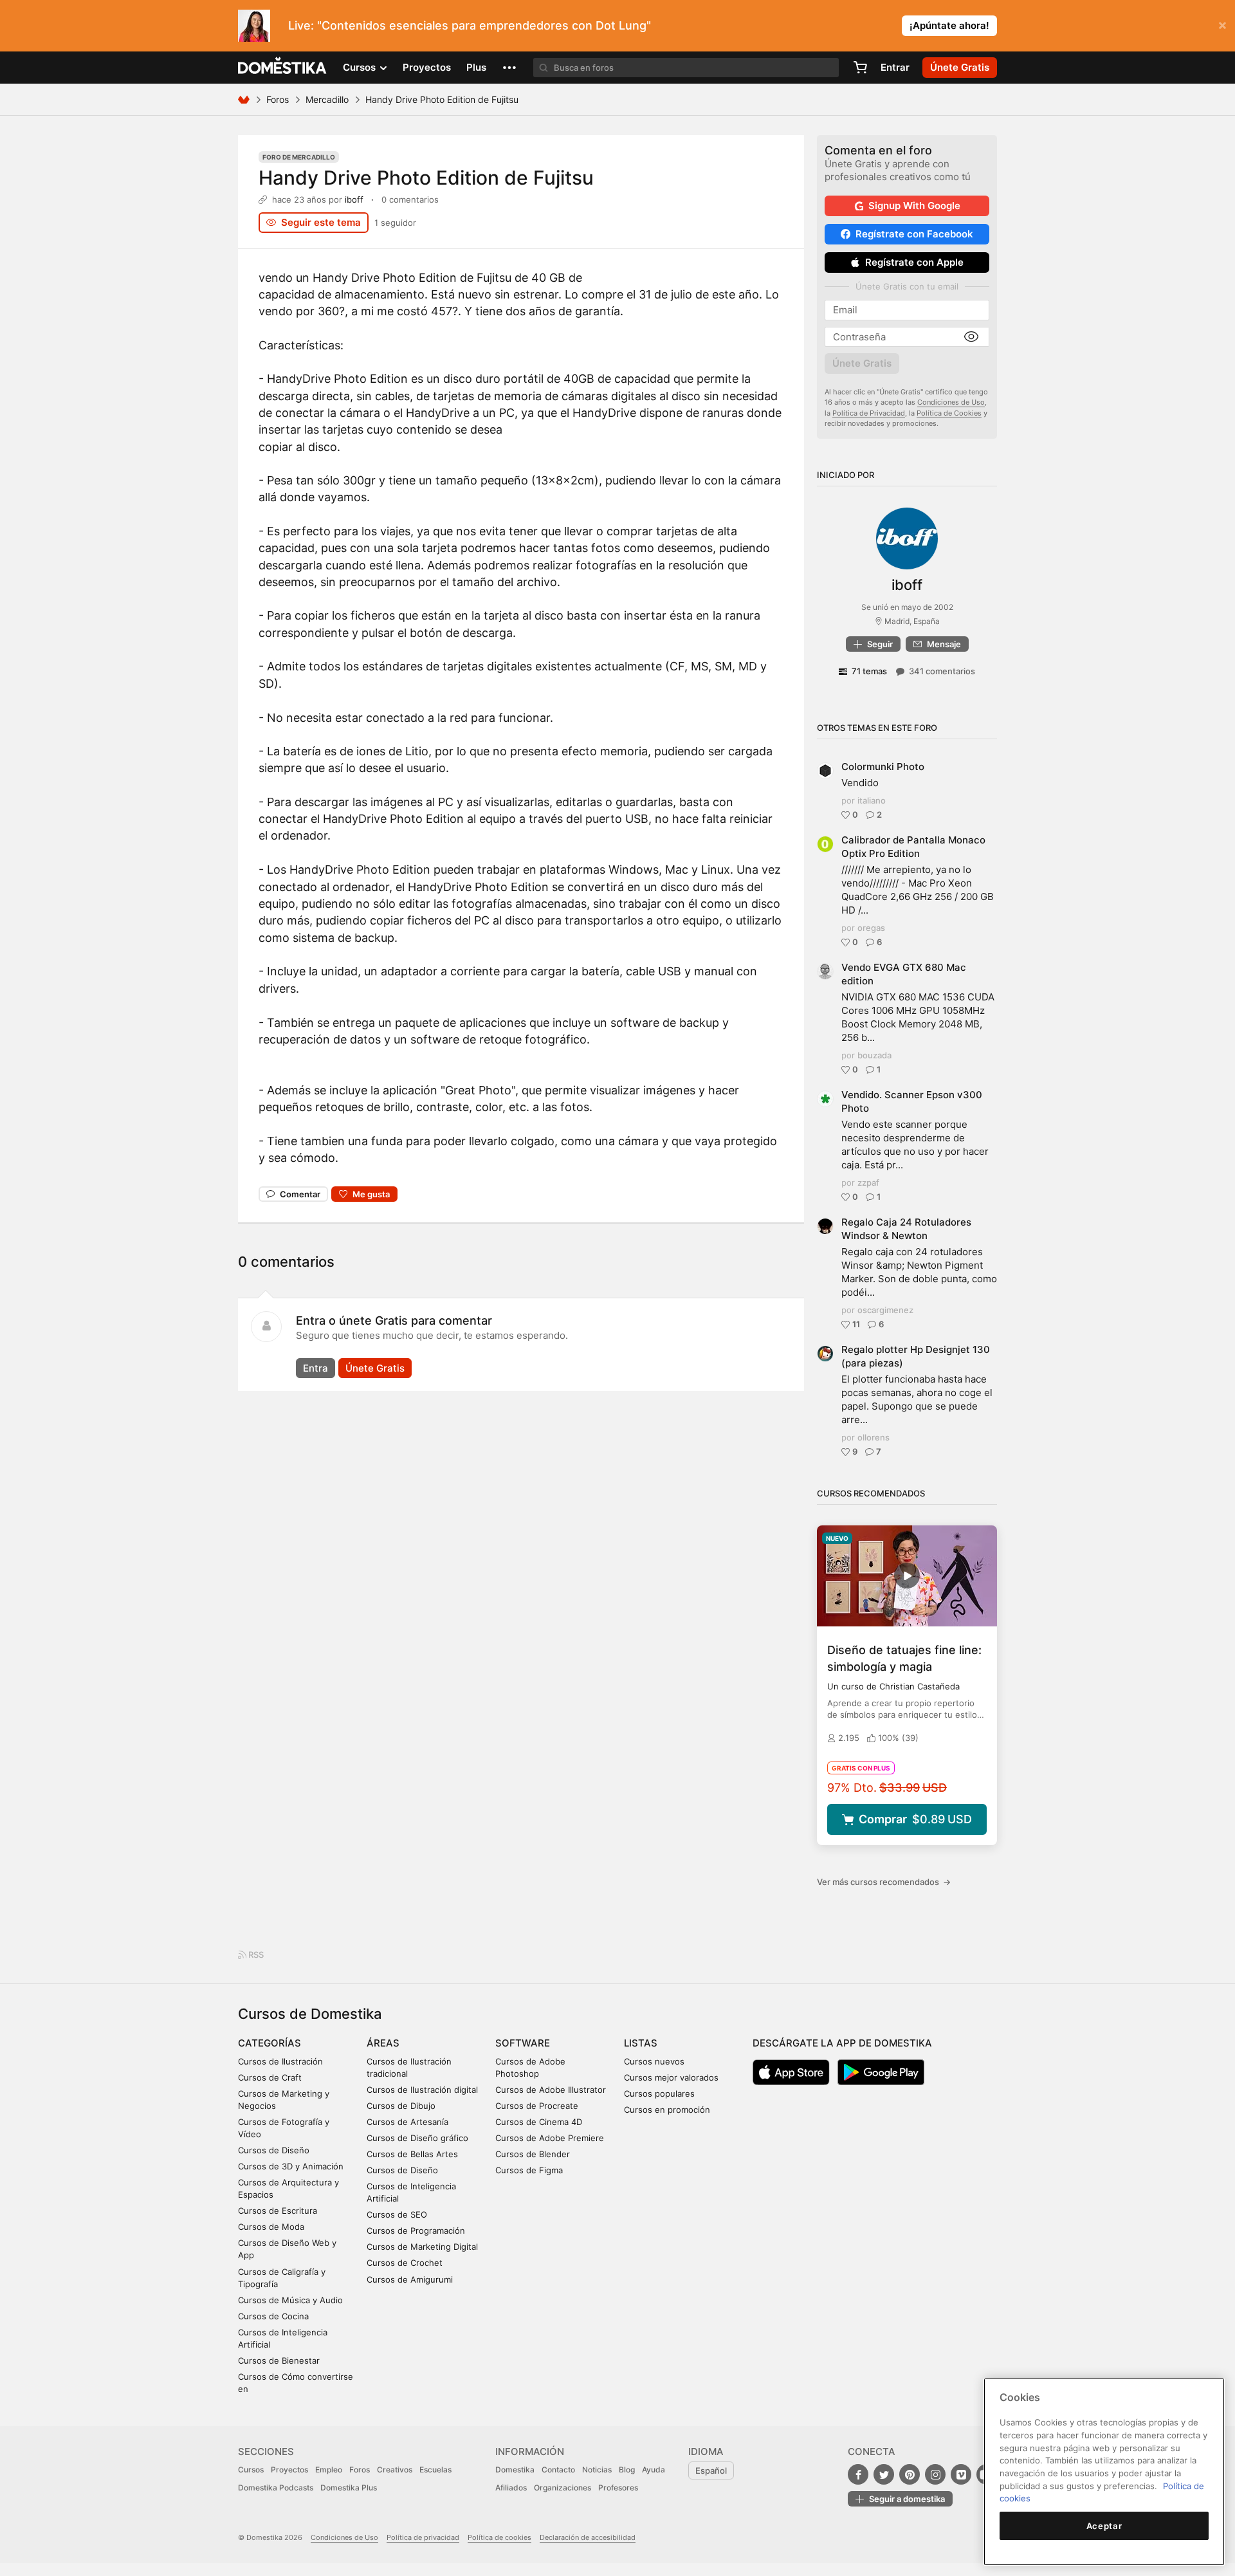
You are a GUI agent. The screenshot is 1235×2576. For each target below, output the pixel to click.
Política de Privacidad (869, 413)
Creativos (395, 2470)
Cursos (251, 2470)
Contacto (558, 2470)
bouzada (874, 1055)
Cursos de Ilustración (280, 2061)
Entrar (895, 67)
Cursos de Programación (416, 2231)
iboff (354, 199)
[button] (509, 68)
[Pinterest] (910, 2474)
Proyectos (427, 67)
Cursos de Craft (270, 2077)
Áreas (383, 2043)
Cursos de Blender (533, 2154)
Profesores (618, 2488)
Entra (316, 1368)
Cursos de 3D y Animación (291, 2166)
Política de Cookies (949, 413)
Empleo (329, 2470)
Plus (476, 67)
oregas (871, 928)
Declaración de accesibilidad (588, 2537)
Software (523, 2043)
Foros (278, 99)
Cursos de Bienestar (279, 2360)
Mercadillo (327, 99)
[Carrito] (860, 68)
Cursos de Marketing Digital (422, 2247)
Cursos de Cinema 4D (539, 2122)
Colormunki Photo (883, 767)
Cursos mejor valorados (671, 2077)
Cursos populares (659, 2093)
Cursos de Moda (271, 2227)
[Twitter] (884, 2474)
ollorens (874, 1437)
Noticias (597, 2470)
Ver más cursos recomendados (884, 1882)
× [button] (1222, 24)
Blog (627, 2470)
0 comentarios (410, 199)
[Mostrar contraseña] (971, 337)
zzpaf (868, 1182)
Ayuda (654, 2470)
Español (711, 2470)
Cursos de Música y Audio (290, 2300)
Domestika (515, 2470)
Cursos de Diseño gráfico (417, 2138)
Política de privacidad (423, 2537)
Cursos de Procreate (537, 2106)
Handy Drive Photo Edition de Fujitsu (426, 178)
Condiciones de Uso (951, 402)
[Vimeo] (961, 2474)
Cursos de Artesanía (407, 2122)
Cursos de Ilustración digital (422, 2090)
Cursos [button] (361, 67)
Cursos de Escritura (278, 2211)
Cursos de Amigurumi (410, 2279)
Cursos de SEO (397, 2214)
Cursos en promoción (667, 2110)
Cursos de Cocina (273, 2316)
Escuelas (435, 2470)
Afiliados (511, 2488)
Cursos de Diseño (274, 2150)
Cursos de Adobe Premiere (550, 2138)
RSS (255, 1955)
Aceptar (1104, 2526)
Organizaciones (563, 2488)
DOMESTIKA (283, 68)
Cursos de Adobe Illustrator (551, 2090)
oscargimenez (885, 1310)
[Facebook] (858, 2474)
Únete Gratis (375, 1368)
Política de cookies (499, 2537)
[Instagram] (935, 2474)
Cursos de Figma (529, 2170)
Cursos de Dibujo (401, 2106)
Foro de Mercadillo (299, 157)
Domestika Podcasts (276, 2488)
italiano (872, 800)
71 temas (869, 671)
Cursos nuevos (654, 2061)
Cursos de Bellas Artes (412, 2154)
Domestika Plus (349, 2488)
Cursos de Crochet (405, 2263)
